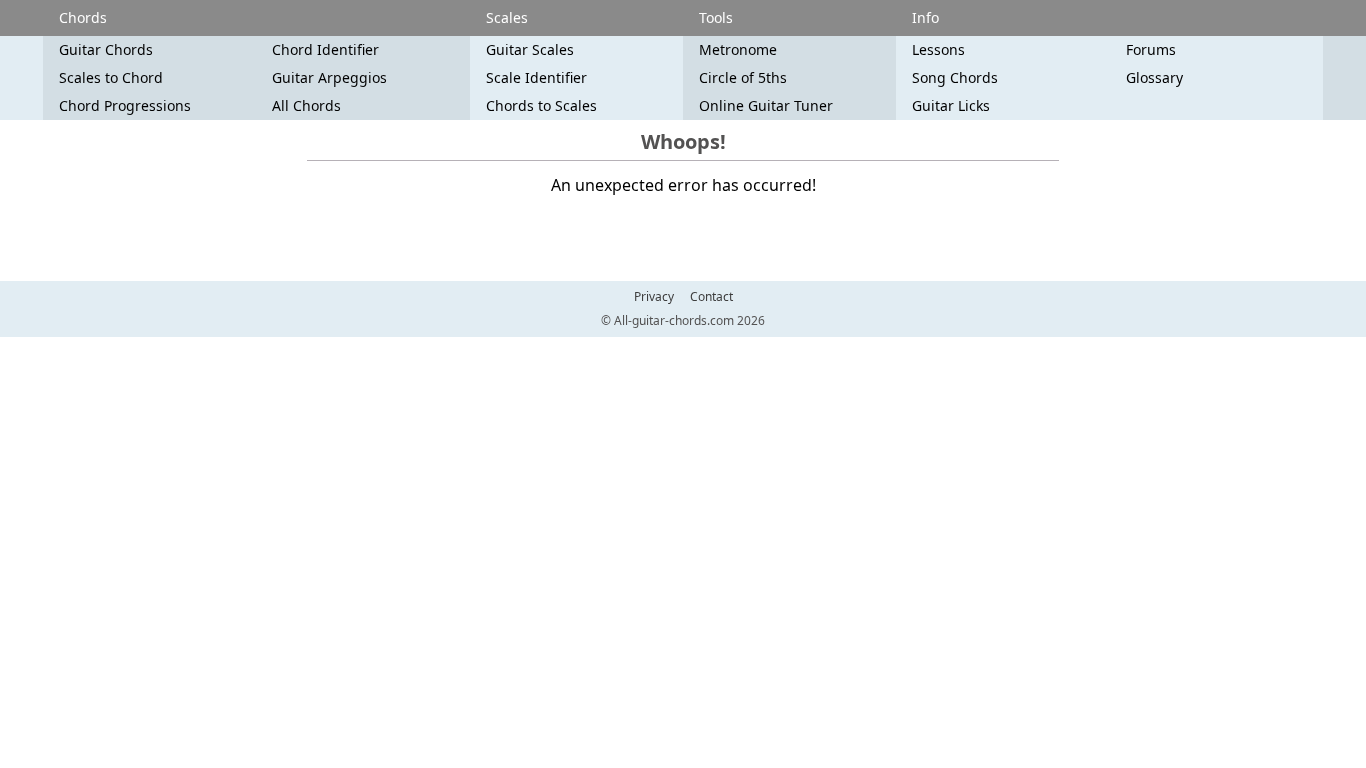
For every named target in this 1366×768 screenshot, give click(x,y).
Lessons (938, 49)
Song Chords (955, 77)
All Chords (306, 105)
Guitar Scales (530, 49)
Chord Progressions (125, 105)
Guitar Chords (106, 49)
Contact (711, 297)
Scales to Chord (111, 77)
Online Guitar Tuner (766, 105)
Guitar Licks (951, 105)
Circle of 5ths (743, 77)
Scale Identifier (536, 77)
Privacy (654, 297)
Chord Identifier (325, 49)
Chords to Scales (541, 105)
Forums (1151, 49)
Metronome (738, 49)
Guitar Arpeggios (329, 77)
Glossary (1154, 77)
